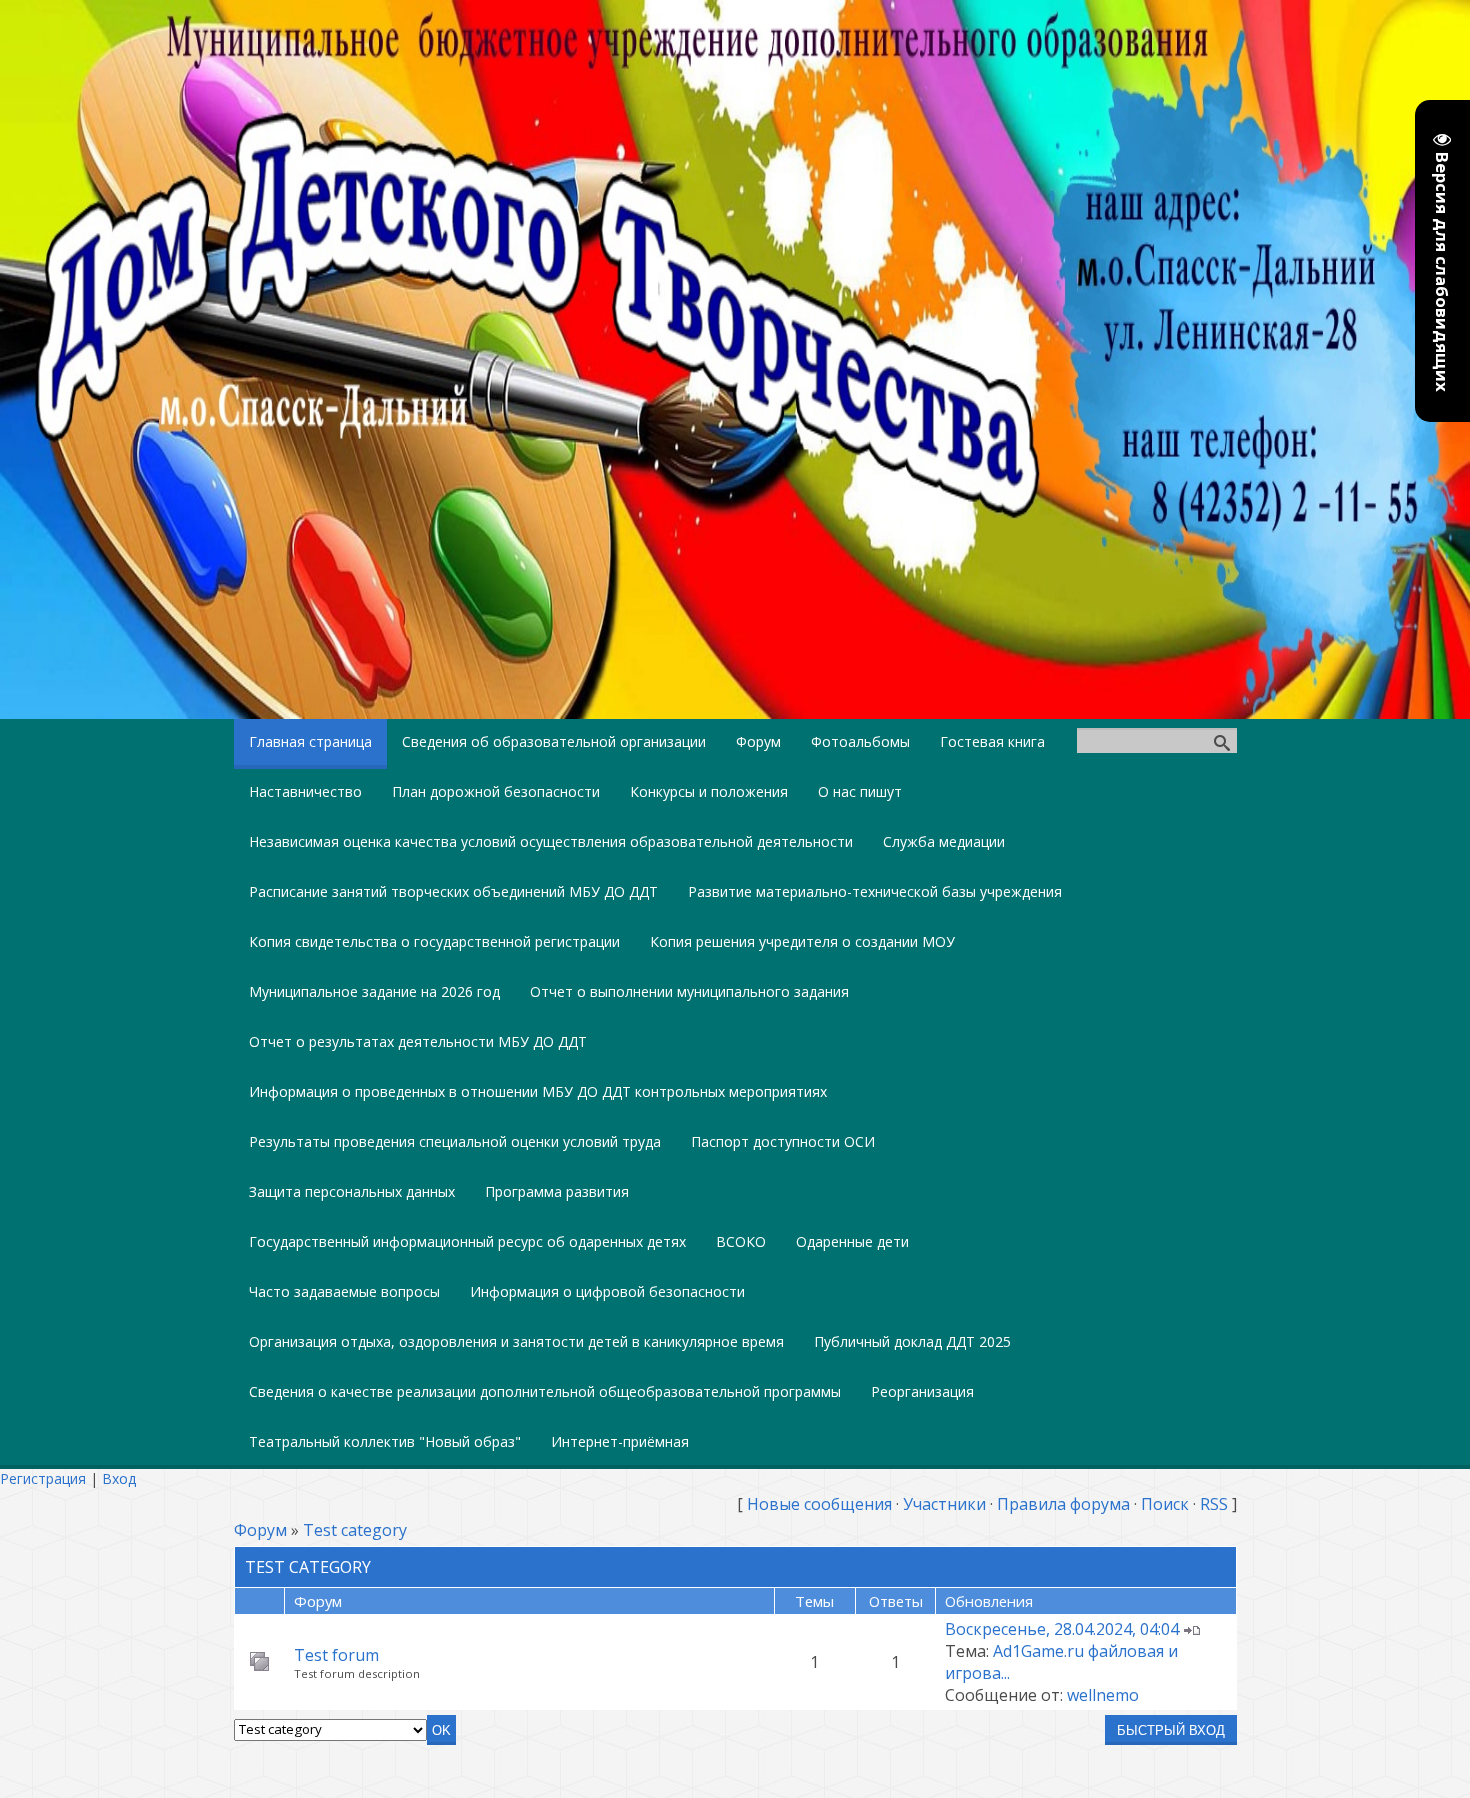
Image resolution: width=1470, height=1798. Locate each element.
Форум (260, 1530)
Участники (944, 1504)
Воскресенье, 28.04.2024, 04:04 (1062, 1629)
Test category (355, 1530)
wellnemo (1103, 1695)
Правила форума (1063, 1504)
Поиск (1165, 1504)
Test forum (336, 1655)
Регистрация (43, 1478)
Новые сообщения (819, 1504)
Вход (119, 1478)
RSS (1214, 1504)
